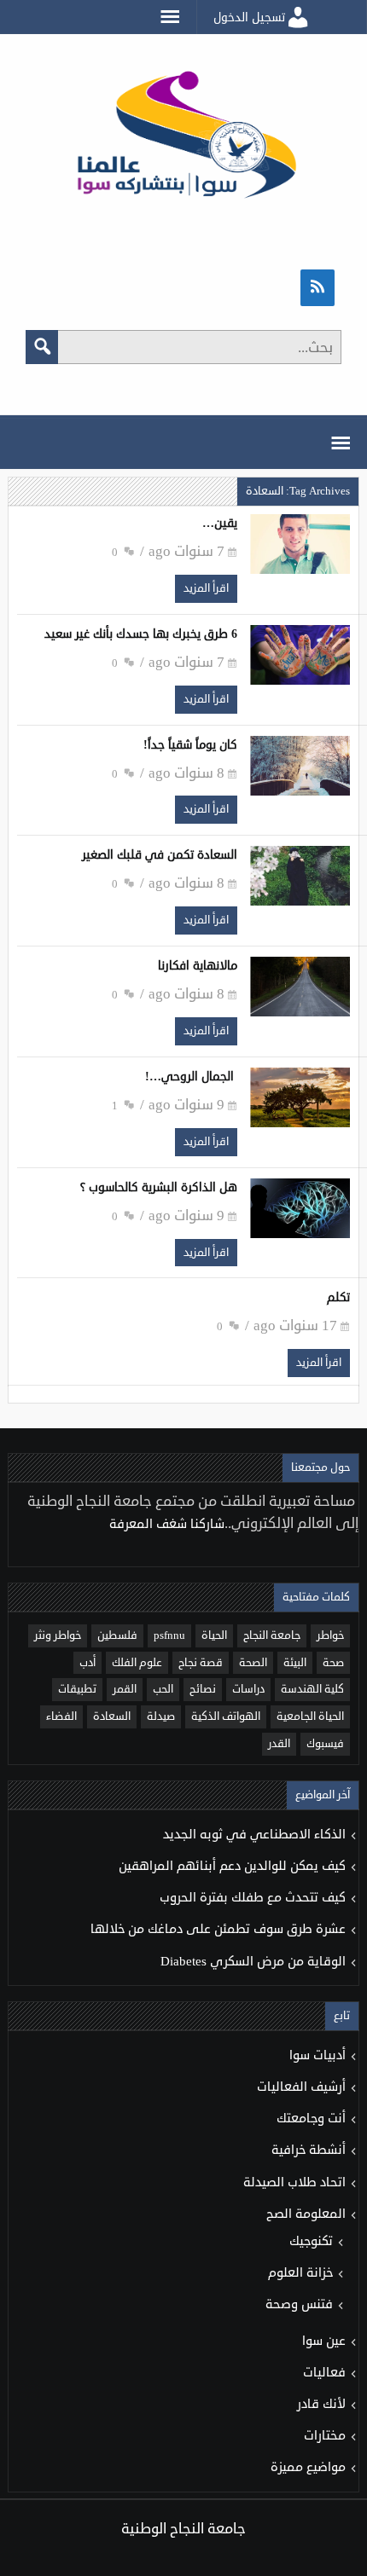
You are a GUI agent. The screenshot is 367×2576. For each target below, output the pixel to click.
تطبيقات (77, 1689)
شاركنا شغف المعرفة (165, 1524)
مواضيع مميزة (308, 2467)
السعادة (112, 1716)
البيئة (295, 1663)
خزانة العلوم (300, 2273)
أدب (87, 1663)
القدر (279, 1744)
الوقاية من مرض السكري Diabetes (253, 1962)
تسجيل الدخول (249, 17)
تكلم (338, 1297)
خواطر (330, 1635)
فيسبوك (325, 1744)
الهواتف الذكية (226, 1716)
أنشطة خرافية (309, 2150)
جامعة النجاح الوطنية (183, 2529)
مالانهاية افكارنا (198, 966)
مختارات (325, 2436)
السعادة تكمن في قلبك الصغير (160, 855)
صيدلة (161, 1716)
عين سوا (324, 2341)
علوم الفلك (137, 1663)
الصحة (253, 1663)
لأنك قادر (321, 2404)
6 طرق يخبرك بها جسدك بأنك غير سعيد (141, 634)
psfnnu (169, 1635)
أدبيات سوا (317, 2055)
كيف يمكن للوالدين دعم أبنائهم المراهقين (232, 1866)
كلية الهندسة (312, 1689)
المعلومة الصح (306, 2214)
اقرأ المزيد (206, 588)
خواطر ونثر (58, 1635)
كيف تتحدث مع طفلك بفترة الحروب (253, 1898)
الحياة (214, 1635)
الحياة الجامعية (310, 1716)
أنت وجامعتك (311, 2119)
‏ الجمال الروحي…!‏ (191, 1077)
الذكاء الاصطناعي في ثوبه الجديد (254, 1835)
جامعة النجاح (272, 1635)
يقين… (220, 523)
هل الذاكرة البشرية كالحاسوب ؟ (159, 1187)
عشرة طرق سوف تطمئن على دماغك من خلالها (218, 1929)
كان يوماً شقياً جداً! (190, 745)
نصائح (203, 1689)
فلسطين (117, 1635)
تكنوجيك (311, 2241)
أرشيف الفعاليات (301, 2087)
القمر (125, 1689)
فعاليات (324, 2373)
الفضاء (61, 1716)
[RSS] (317, 288)
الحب (163, 1689)
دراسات (248, 1689)
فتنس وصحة (299, 2304)
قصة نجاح (201, 1663)
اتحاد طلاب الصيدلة (294, 2182)
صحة (333, 1663)
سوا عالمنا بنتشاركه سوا (183, 139)
